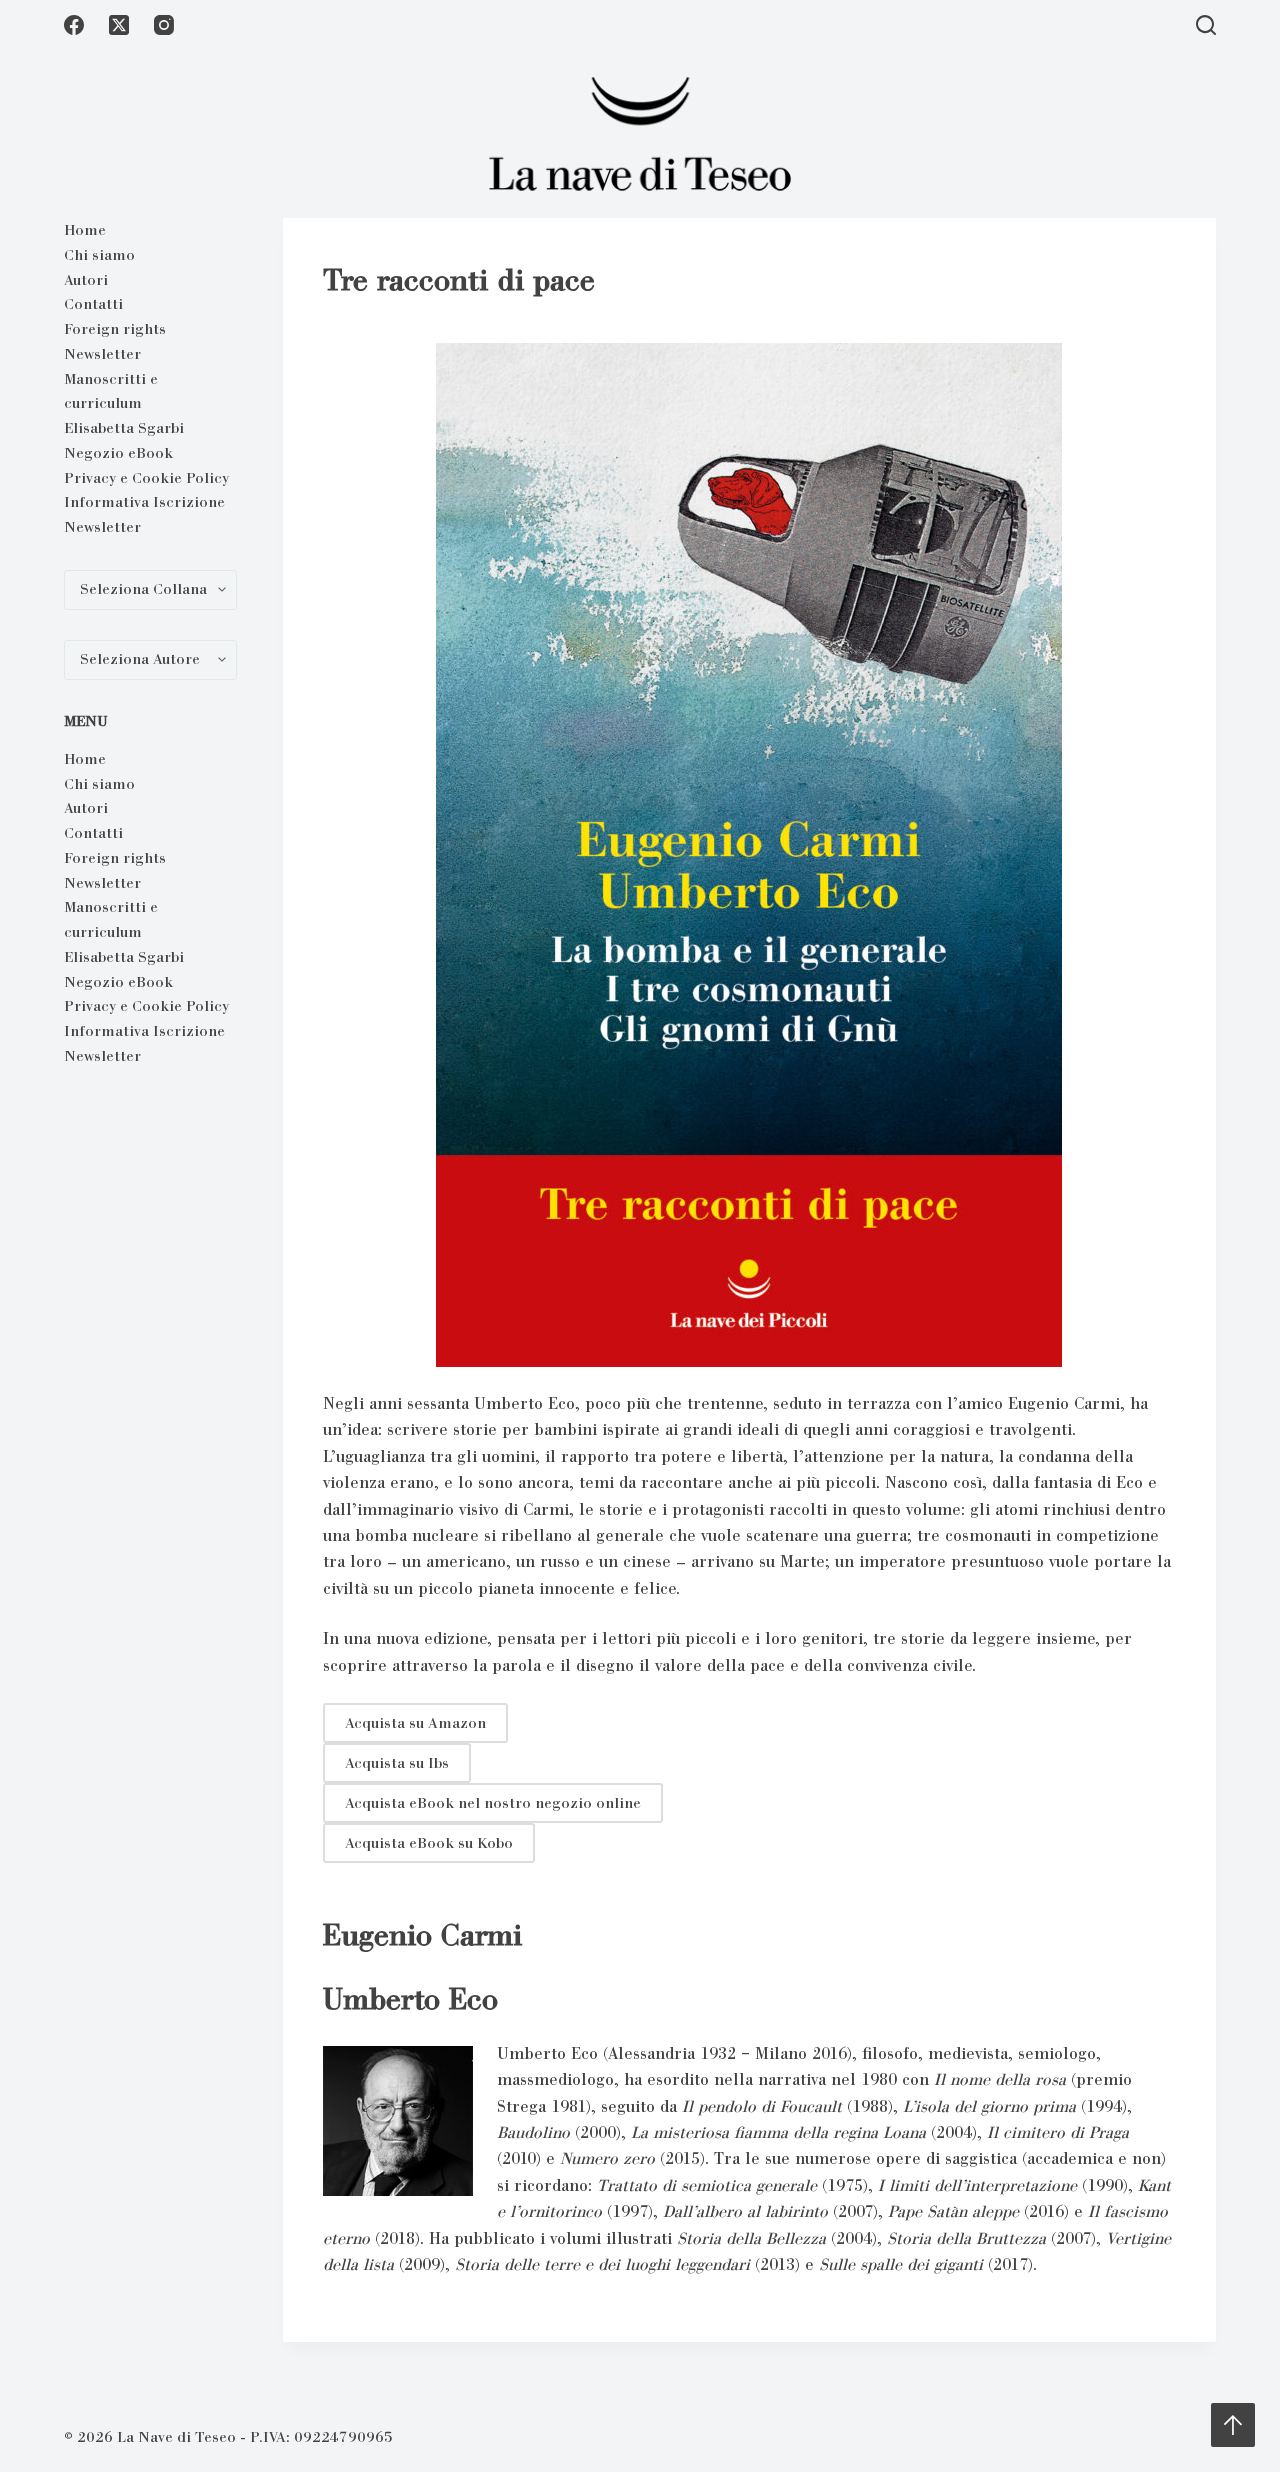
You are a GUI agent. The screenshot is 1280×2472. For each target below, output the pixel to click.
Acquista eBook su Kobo (429, 1843)
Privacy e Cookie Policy (146, 478)
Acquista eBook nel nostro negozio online (493, 1803)
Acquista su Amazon (415, 1723)
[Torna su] (1233, 2425)
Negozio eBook (118, 453)
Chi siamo (99, 255)
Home (85, 230)
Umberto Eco (410, 1999)
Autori (86, 280)
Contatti (93, 304)
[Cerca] (1206, 25)
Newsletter (102, 354)
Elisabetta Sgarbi (124, 428)
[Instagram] (164, 25)
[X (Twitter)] (119, 25)
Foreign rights (115, 329)
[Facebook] (74, 25)
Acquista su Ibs (397, 1763)
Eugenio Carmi (422, 1935)
